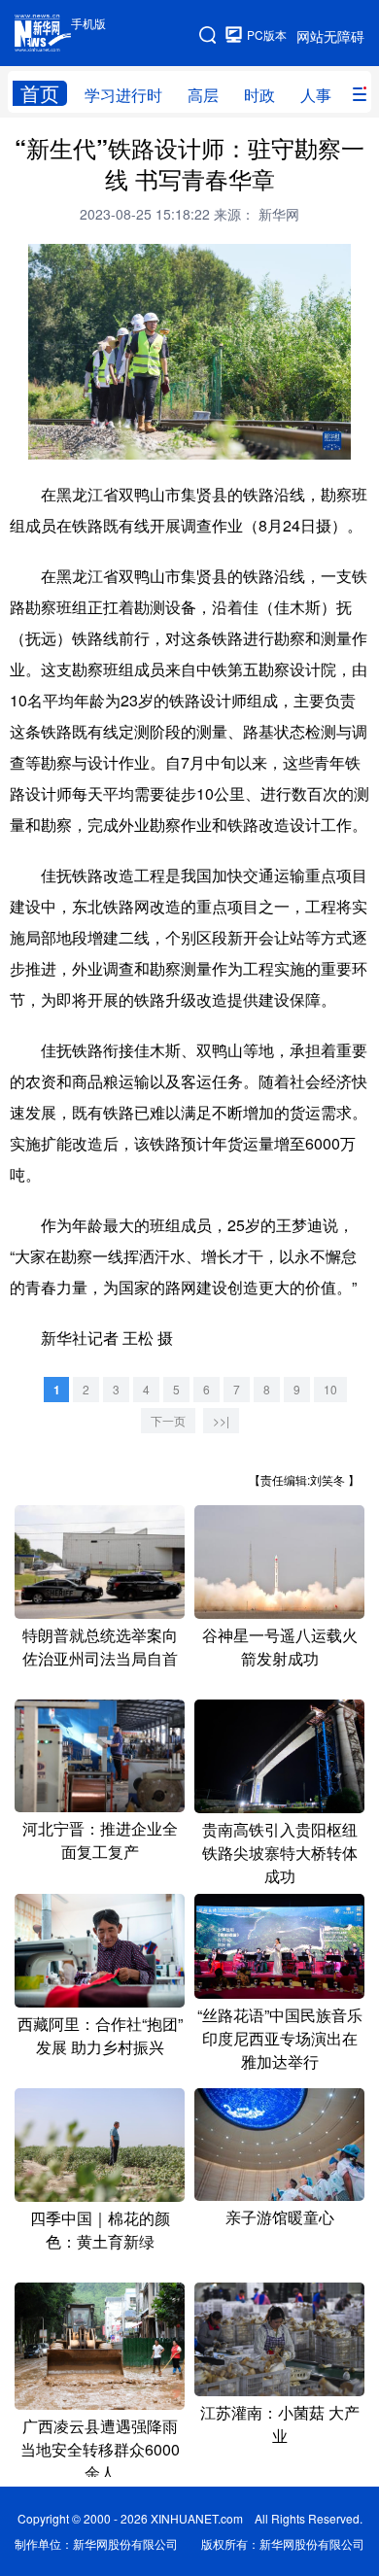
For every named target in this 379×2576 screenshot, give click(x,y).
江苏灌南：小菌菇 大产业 (280, 2424)
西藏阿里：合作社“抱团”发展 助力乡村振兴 (100, 2035)
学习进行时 (123, 95)
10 (330, 1389)
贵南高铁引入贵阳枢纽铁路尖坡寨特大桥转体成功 (280, 1853)
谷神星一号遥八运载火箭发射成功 (280, 1647)
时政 (259, 95)
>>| (221, 1420)
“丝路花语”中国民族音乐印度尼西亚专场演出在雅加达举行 (280, 2038)
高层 (203, 95)
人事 (316, 95)
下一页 (168, 1420)
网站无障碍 (330, 36)
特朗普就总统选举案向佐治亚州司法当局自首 (100, 1647)
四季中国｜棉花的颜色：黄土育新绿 (100, 2230)
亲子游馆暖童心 (280, 2217)
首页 (40, 93)
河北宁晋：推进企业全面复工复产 (100, 1840)
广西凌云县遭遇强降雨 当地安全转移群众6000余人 (100, 2449)
